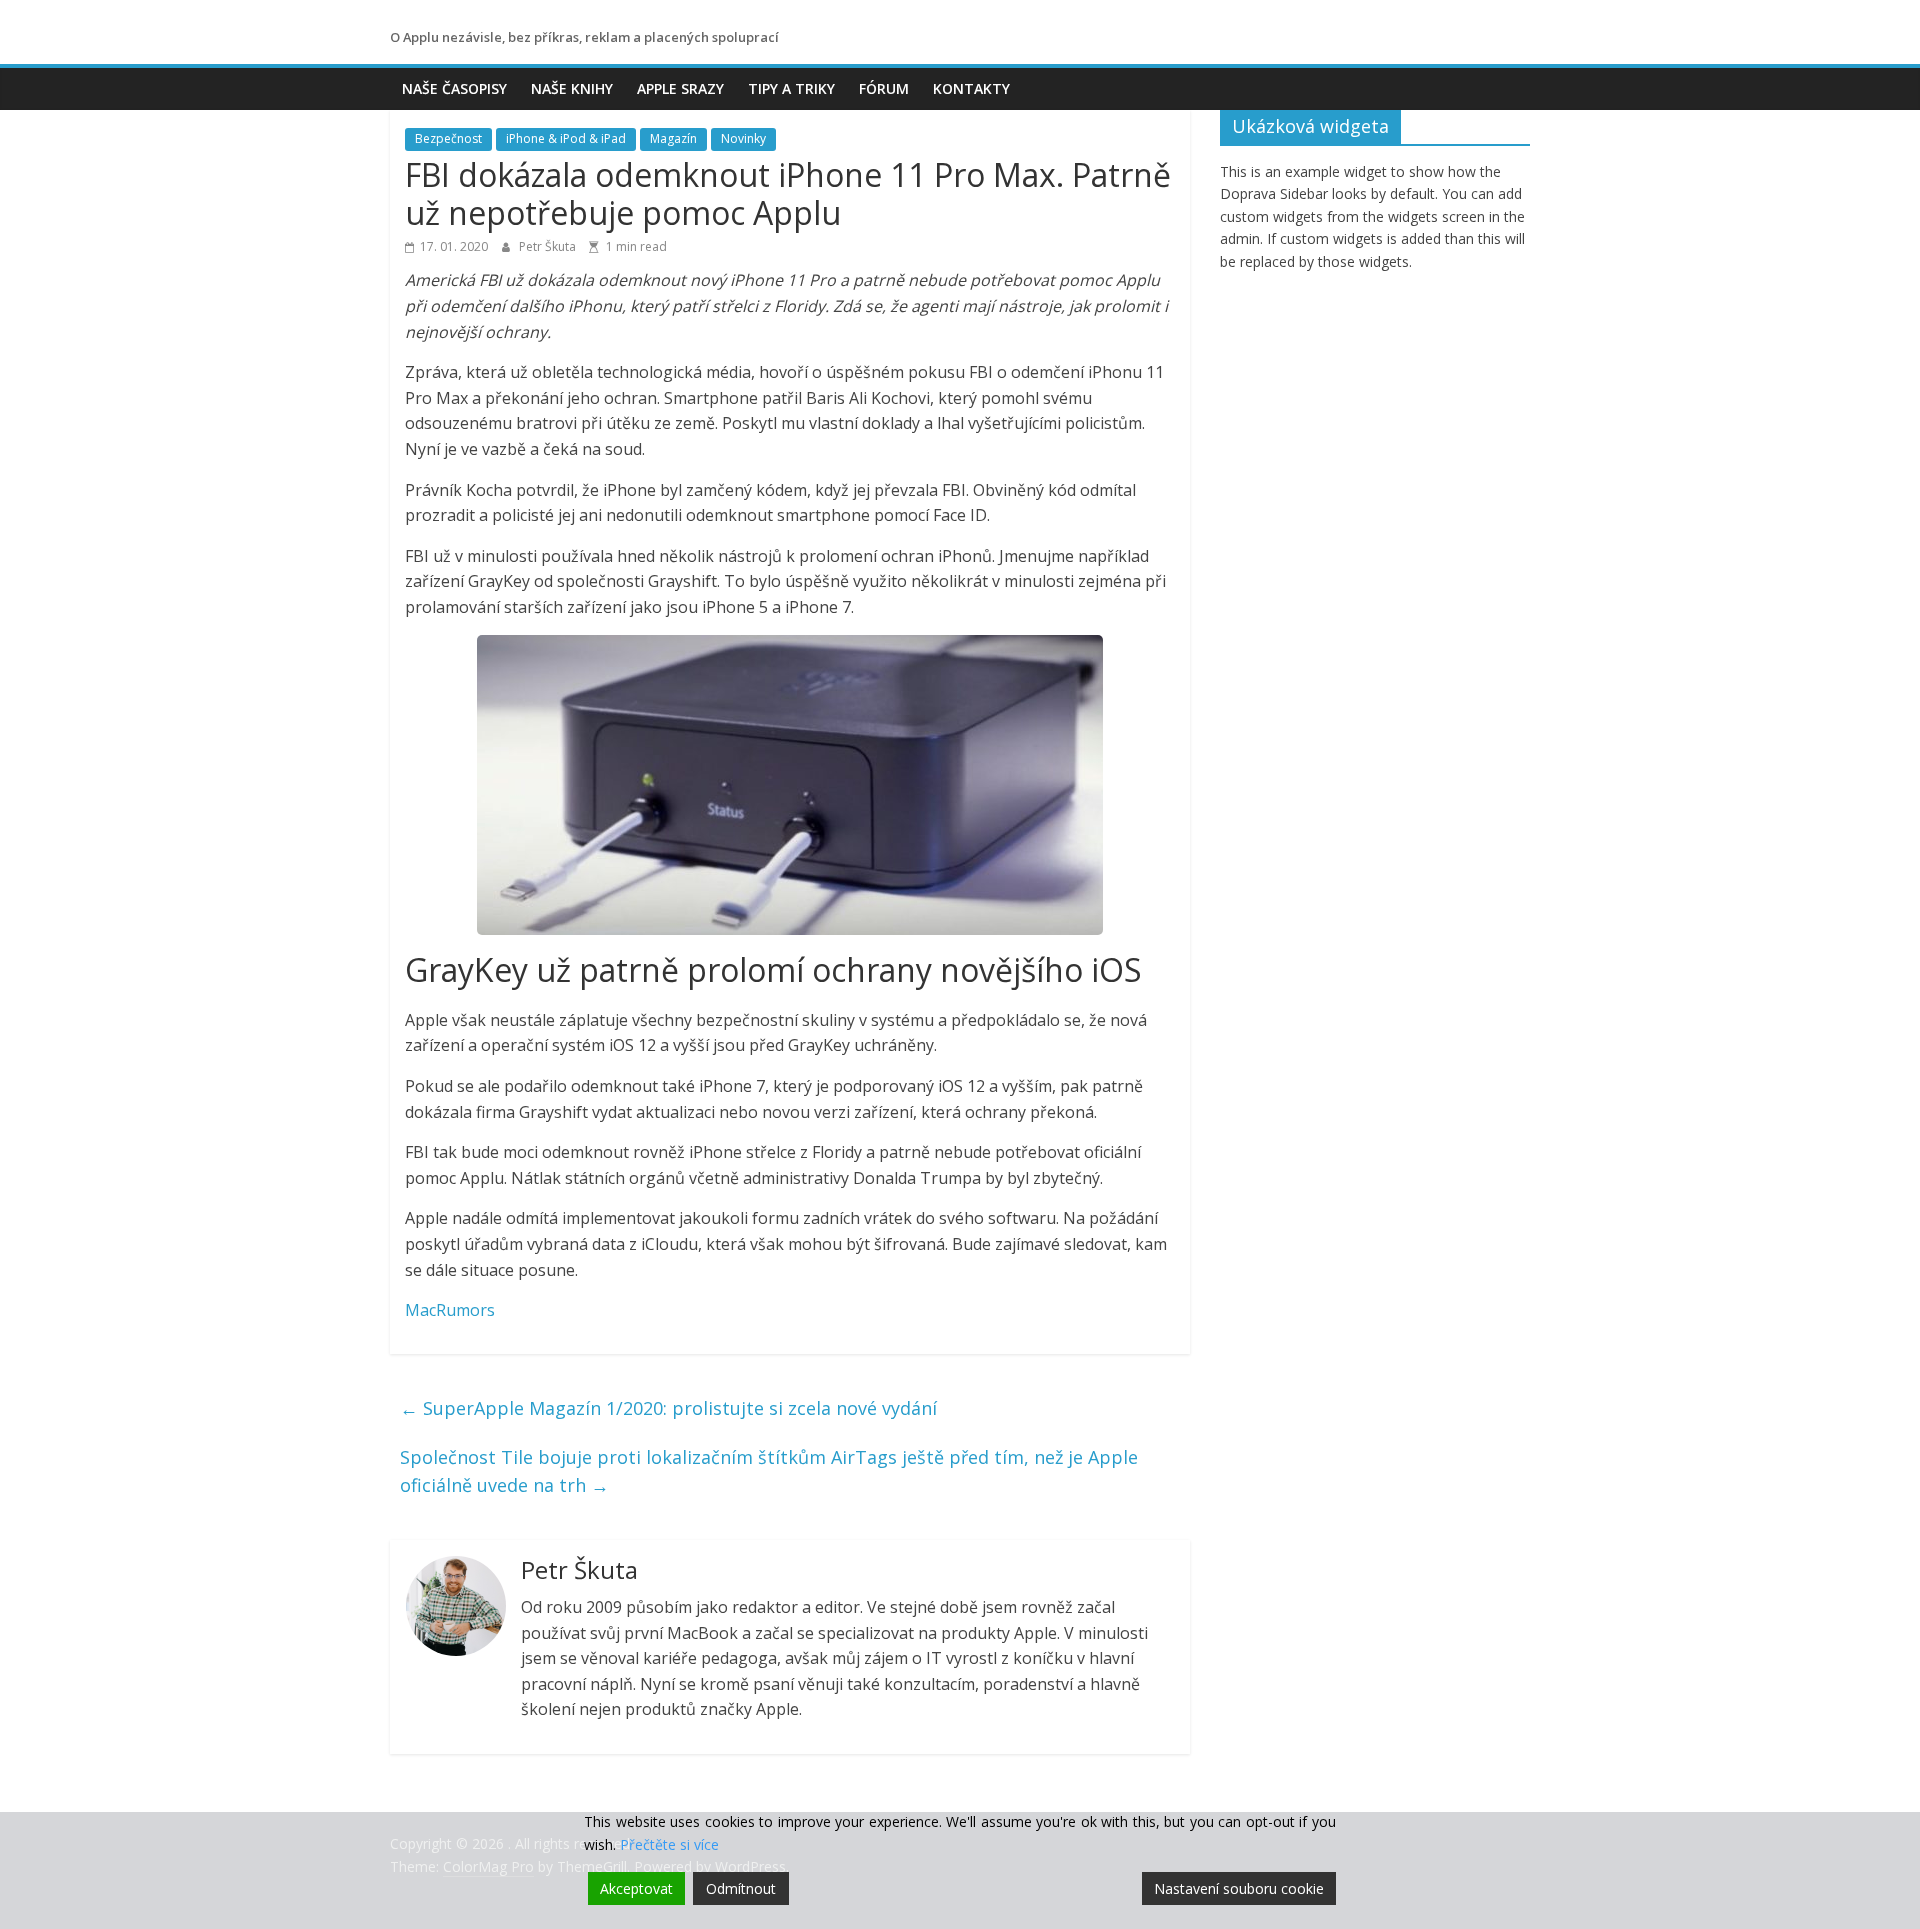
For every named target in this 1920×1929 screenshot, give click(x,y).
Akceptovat (636, 1888)
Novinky (743, 138)
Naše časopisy (454, 88)
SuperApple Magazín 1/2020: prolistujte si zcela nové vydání (668, 1408)
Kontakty (971, 88)
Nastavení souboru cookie (1239, 1888)
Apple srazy (680, 88)
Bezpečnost (448, 138)
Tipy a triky (791, 88)
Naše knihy (572, 88)
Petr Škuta (549, 246)
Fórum (884, 88)
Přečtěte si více (669, 1844)
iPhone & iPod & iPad (566, 138)
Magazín (673, 138)
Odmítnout (741, 1888)
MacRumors (450, 1310)
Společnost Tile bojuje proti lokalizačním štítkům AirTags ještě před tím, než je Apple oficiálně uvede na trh (769, 1471)
